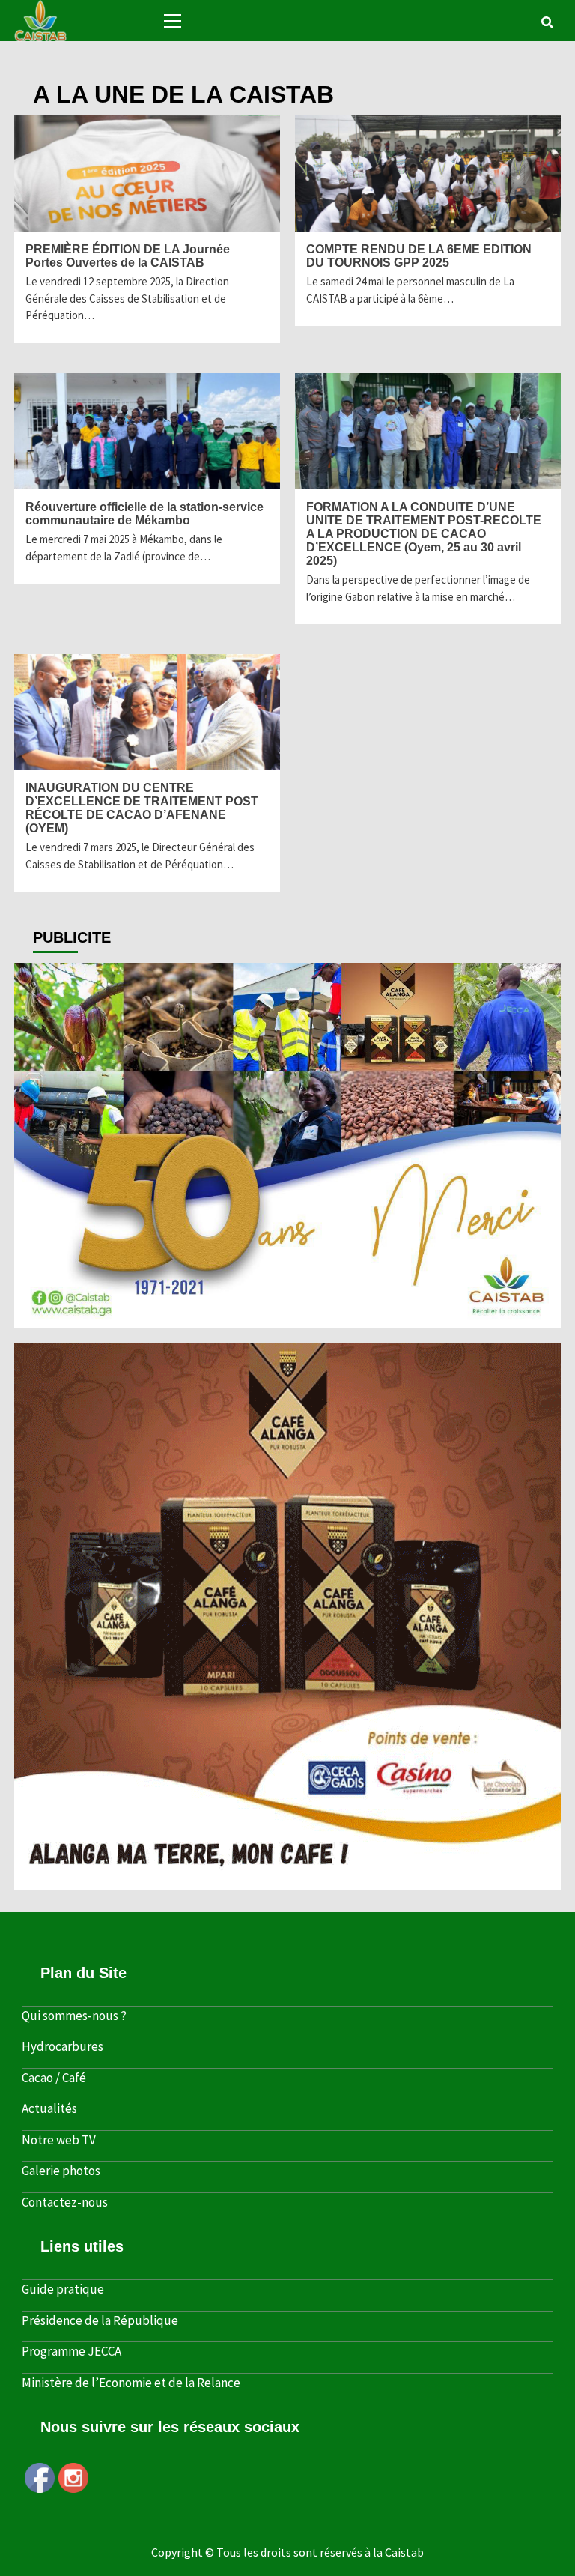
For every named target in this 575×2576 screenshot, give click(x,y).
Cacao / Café (54, 2078)
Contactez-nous (65, 2202)
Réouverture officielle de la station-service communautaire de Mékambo (144, 514)
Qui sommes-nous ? (74, 2016)
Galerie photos (61, 2171)
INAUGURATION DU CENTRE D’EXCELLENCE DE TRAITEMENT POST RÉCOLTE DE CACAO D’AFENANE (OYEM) (142, 808)
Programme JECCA (72, 2351)
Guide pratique (63, 2289)
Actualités (49, 2108)
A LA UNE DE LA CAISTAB (26, 220)
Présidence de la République (100, 2320)
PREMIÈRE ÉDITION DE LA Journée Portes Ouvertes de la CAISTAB (128, 256)
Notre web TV (59, 2140)
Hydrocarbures (63, 2046)
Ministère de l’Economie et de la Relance (131, 2383)
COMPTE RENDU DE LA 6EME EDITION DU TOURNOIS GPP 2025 (419, 256)
